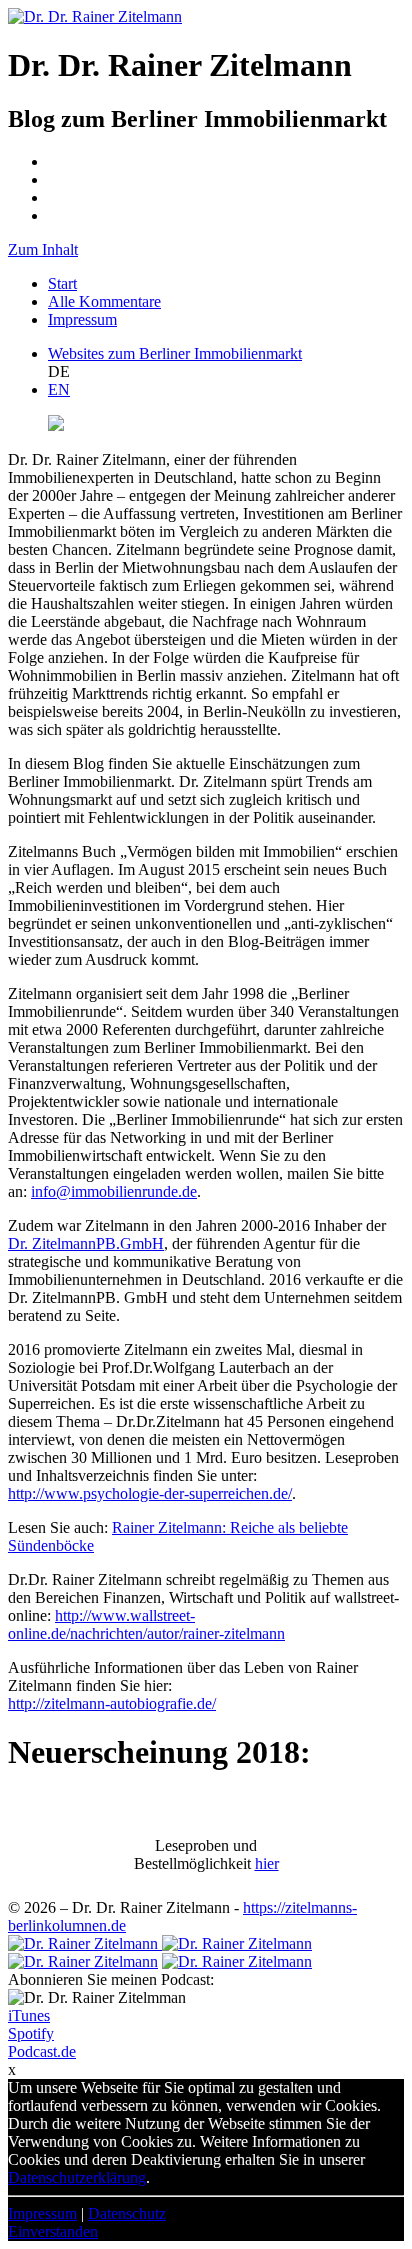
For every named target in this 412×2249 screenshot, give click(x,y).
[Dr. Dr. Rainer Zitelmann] (95, 16)
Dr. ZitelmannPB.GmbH (86, 1243)
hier (267, 1863)
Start (62, 283)
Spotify (31, 2033)
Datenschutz (127, 2213)
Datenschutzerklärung (77, 2177)
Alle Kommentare (104, 301)
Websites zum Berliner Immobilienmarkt (175, 353)
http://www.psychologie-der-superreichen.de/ (150, 1493)
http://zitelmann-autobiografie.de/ (112, 1703)
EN (59, 389)
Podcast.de (42, 2051)
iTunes (29, 2015)
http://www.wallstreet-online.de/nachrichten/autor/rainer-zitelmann (146, 1624)
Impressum (82, 319)
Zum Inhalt (43, 249)
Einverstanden (53, 2231)
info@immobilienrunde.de (114, 1191)
